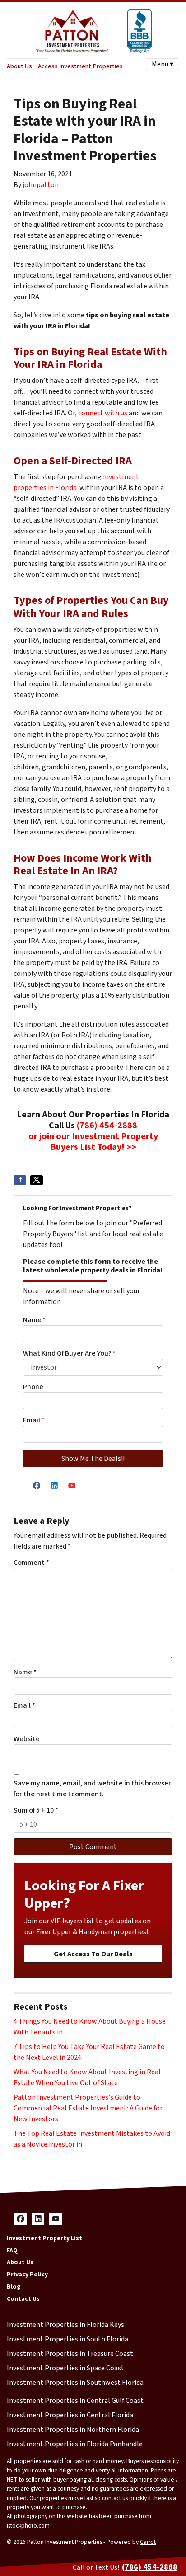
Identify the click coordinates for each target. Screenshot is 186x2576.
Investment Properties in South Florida (67, 2339)
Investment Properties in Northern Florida (73, 2430)
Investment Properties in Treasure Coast (70, 2354)
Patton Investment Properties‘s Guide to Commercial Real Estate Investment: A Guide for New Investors (88, 2108)
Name (34, 1320)
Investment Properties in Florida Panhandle (75, 2444)
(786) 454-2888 (107, 1126)
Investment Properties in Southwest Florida (75, 2383)
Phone (33, 1387)
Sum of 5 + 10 (36, 1810)
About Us (19, 66)
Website (27, 1739)
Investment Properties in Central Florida (70, 2415)
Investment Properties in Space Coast (65, 2368)
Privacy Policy (27, 2274)
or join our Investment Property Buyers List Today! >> (93, 1142)
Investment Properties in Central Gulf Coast (75, 2401)
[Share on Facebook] (20, 1180)
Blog (14, 2286)
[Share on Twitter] (37, 1180)
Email (34, 1420)
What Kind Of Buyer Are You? (69, 1353)
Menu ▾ (163, 64)
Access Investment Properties (80, 66)
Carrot (148, 2542)
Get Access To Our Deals (93, 1954)
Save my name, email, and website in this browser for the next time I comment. (92, 1789)
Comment (31, 1563)
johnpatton (41, 185)
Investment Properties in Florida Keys (65, 2325)
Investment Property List (44, 2238)
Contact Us (23, 2299)
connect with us (103, 413)
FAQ (12, 2250)
